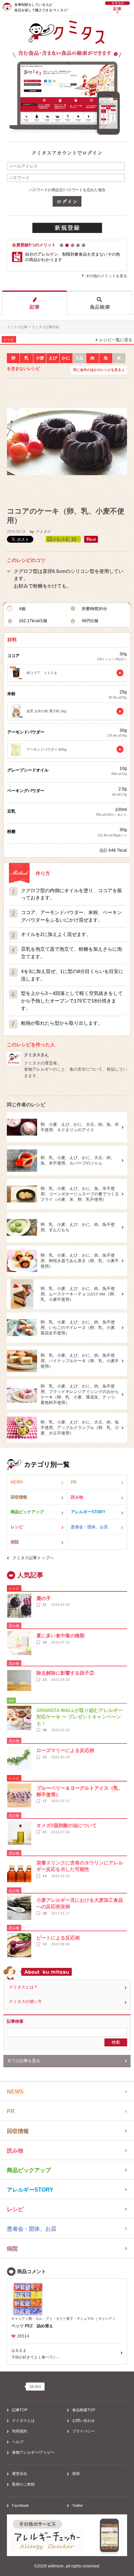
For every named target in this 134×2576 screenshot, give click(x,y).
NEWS (17, 1482)
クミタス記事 (17, 327)
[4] (78, 245)
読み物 (77, 1497)
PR (74, 1482)
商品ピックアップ (27, 1512)
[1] (62, 245)
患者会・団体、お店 (89, 1527)
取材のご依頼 (23, 2484)
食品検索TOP (84, 2410)
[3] (72, 245)
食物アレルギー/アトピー (33, 2452)
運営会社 (20, 2474)
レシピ (17, 1527)
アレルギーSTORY (88, 1512)
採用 (76, 2474)
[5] (83, 245)
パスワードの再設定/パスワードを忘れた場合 (67, 190)
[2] (67, 245)
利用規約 (20, 2431)
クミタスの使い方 (25, 2001)
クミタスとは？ (23, 1987)
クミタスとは (23, 2420)
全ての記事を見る (24, 2061)
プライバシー (83, 2431)
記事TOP (20, 2410)
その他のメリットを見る (106, 276)
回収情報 (19, 1497)
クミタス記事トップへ (33, 1558)
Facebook (20, 2505)
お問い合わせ (83, 2420)
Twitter (78, 2505)
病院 (15, 1542)
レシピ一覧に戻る (116, 340)
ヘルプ (18, 2442)
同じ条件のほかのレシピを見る (97, 370)
